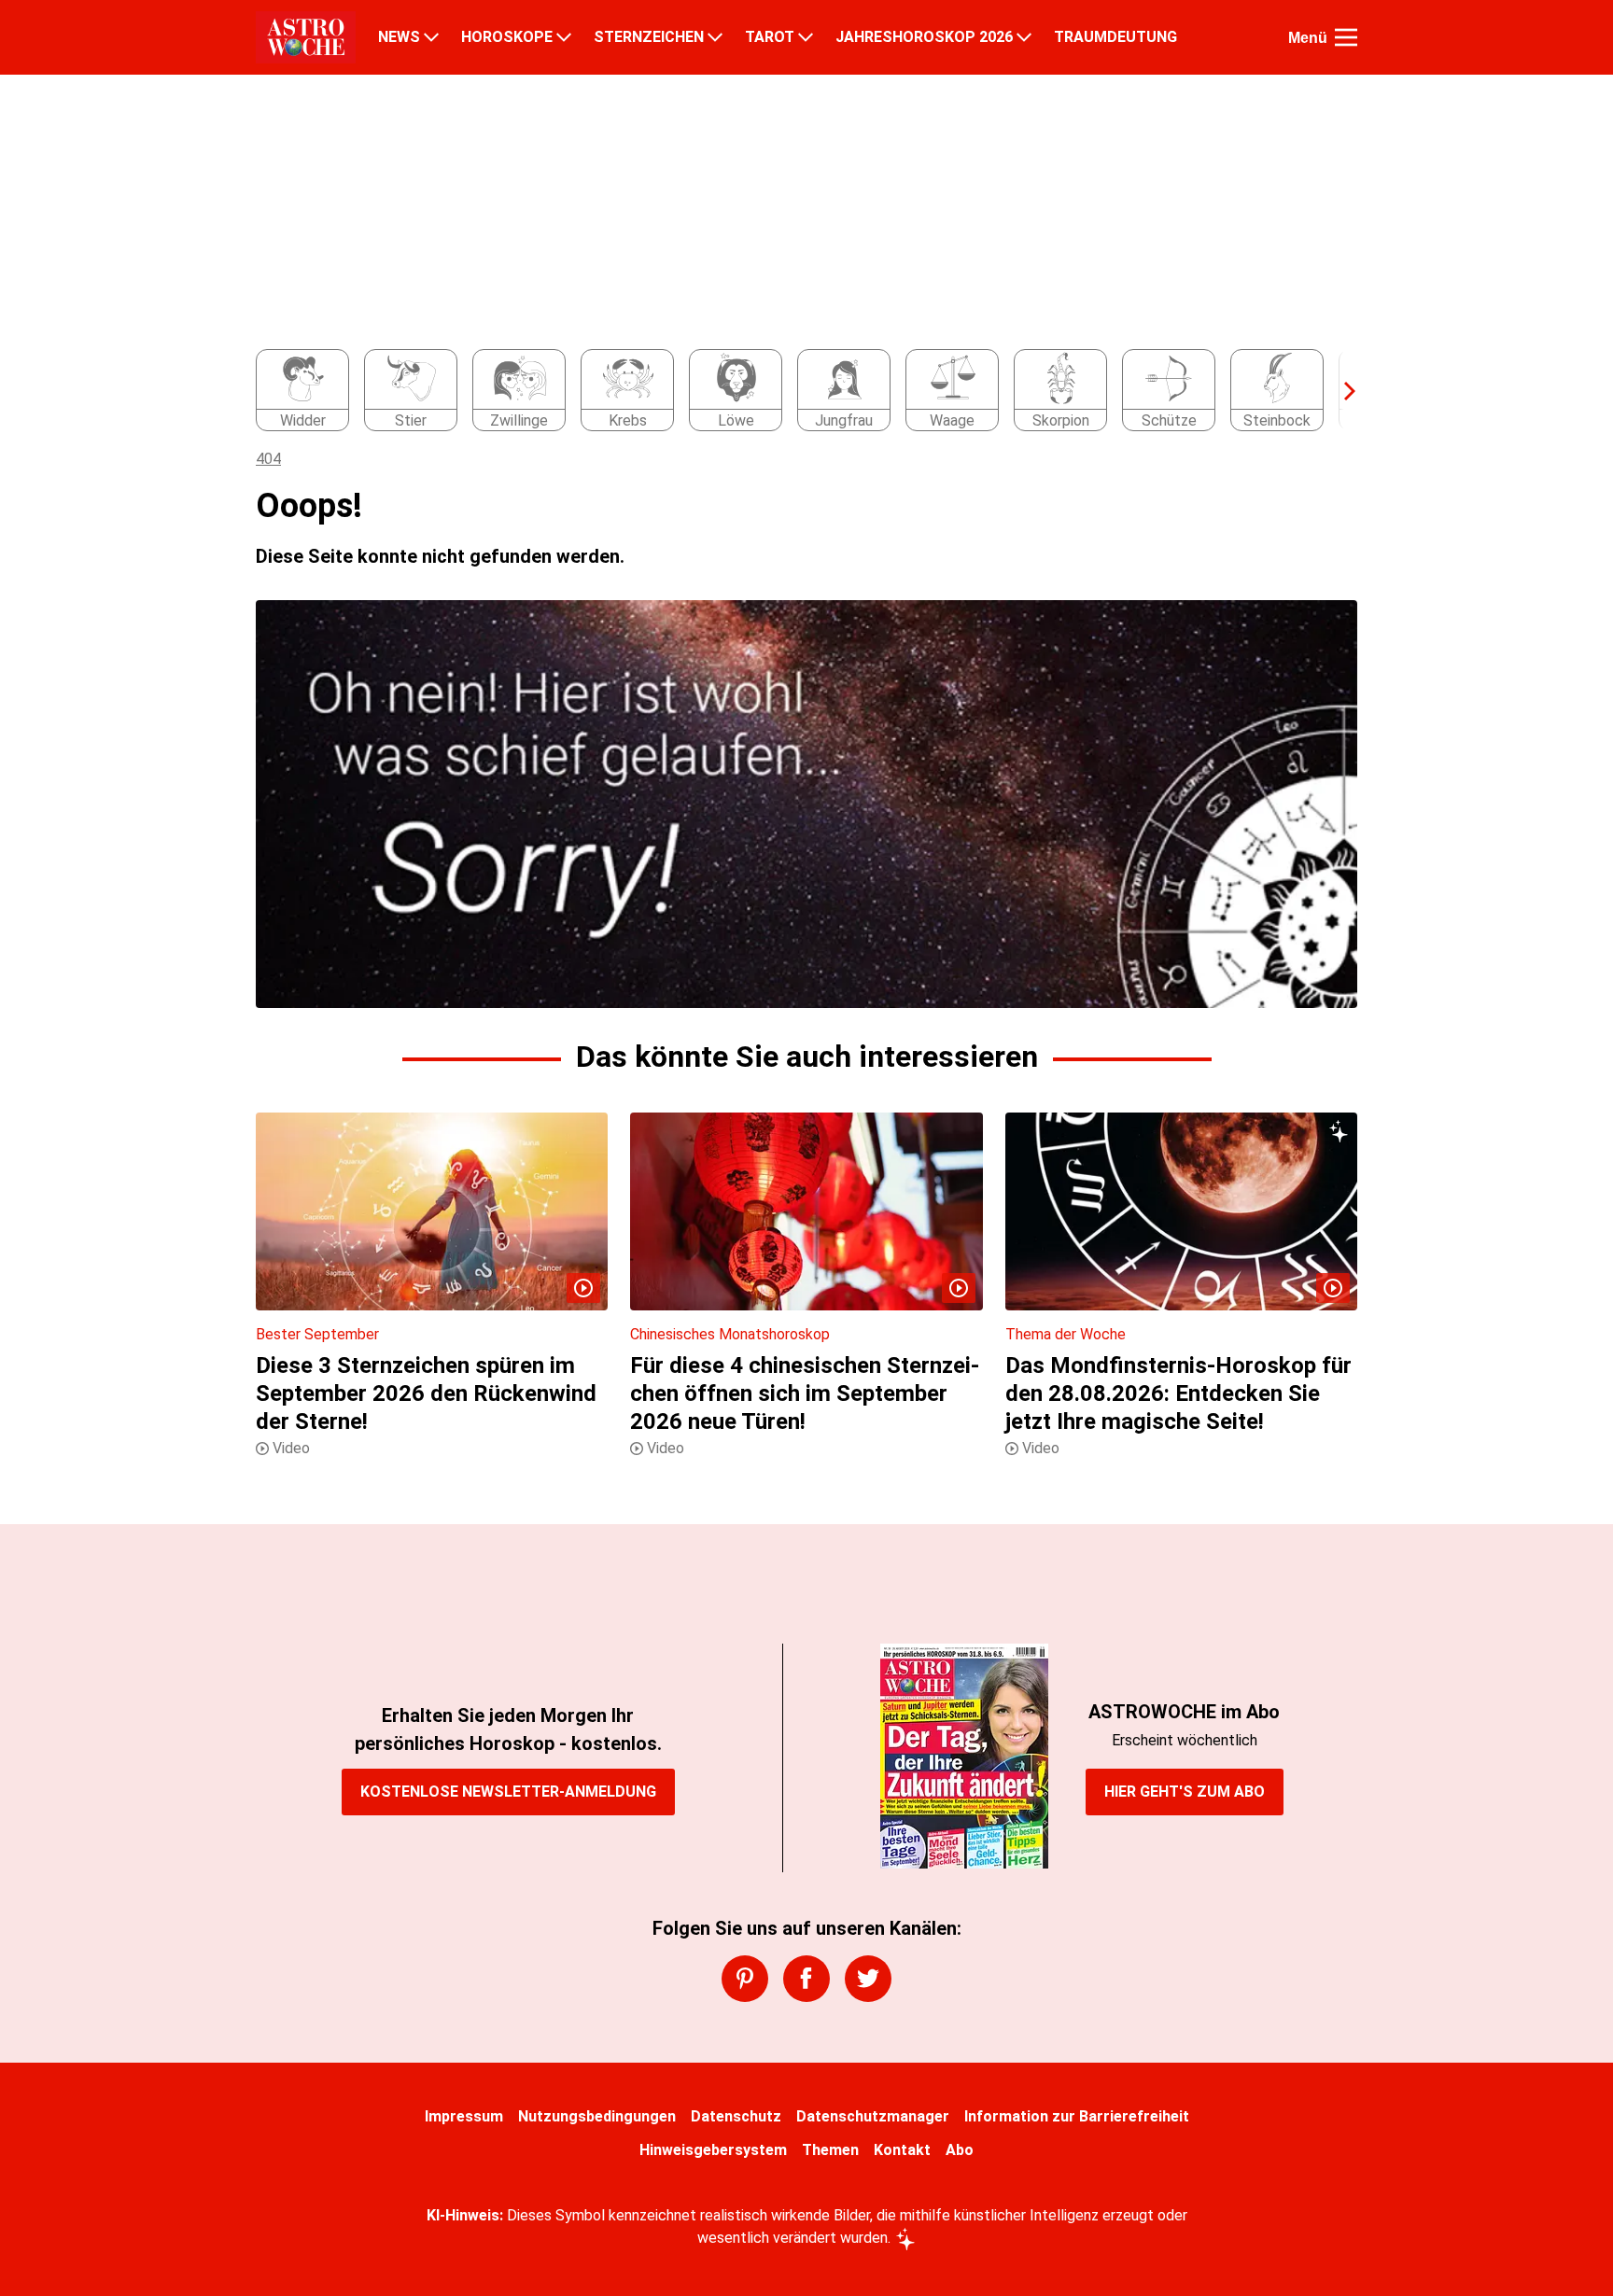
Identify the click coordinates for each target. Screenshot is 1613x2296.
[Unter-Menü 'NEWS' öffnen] (431, 37)
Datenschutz (736, 2116)
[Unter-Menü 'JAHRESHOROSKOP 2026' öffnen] (1024, 37)
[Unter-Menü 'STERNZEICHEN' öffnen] (715, 37)
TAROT (770, 37)
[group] (795, 391)
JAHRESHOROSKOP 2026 (924, 37)
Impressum (464, 2116)
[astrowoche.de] (306, 37)
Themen (830, 2150)
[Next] (1340, 391)
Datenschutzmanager (873, 2116)
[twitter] (868, 1979)
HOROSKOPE (507, 37)
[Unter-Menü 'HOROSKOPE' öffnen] (564, 37)
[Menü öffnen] (1346, 37)
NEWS (399, 37)
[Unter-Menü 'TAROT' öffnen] (806, 37)
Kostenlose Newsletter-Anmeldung (508, 1792)
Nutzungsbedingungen (597, 2116)
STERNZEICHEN (649, 37)
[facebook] (806, 1979)
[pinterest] (745, 1979)
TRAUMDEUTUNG (1115, 37)
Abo (960, 2150)
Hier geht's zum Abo (1185, 1792)
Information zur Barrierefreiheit (1077, 2116)
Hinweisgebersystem (713, 2150)
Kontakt (902, 2150)
